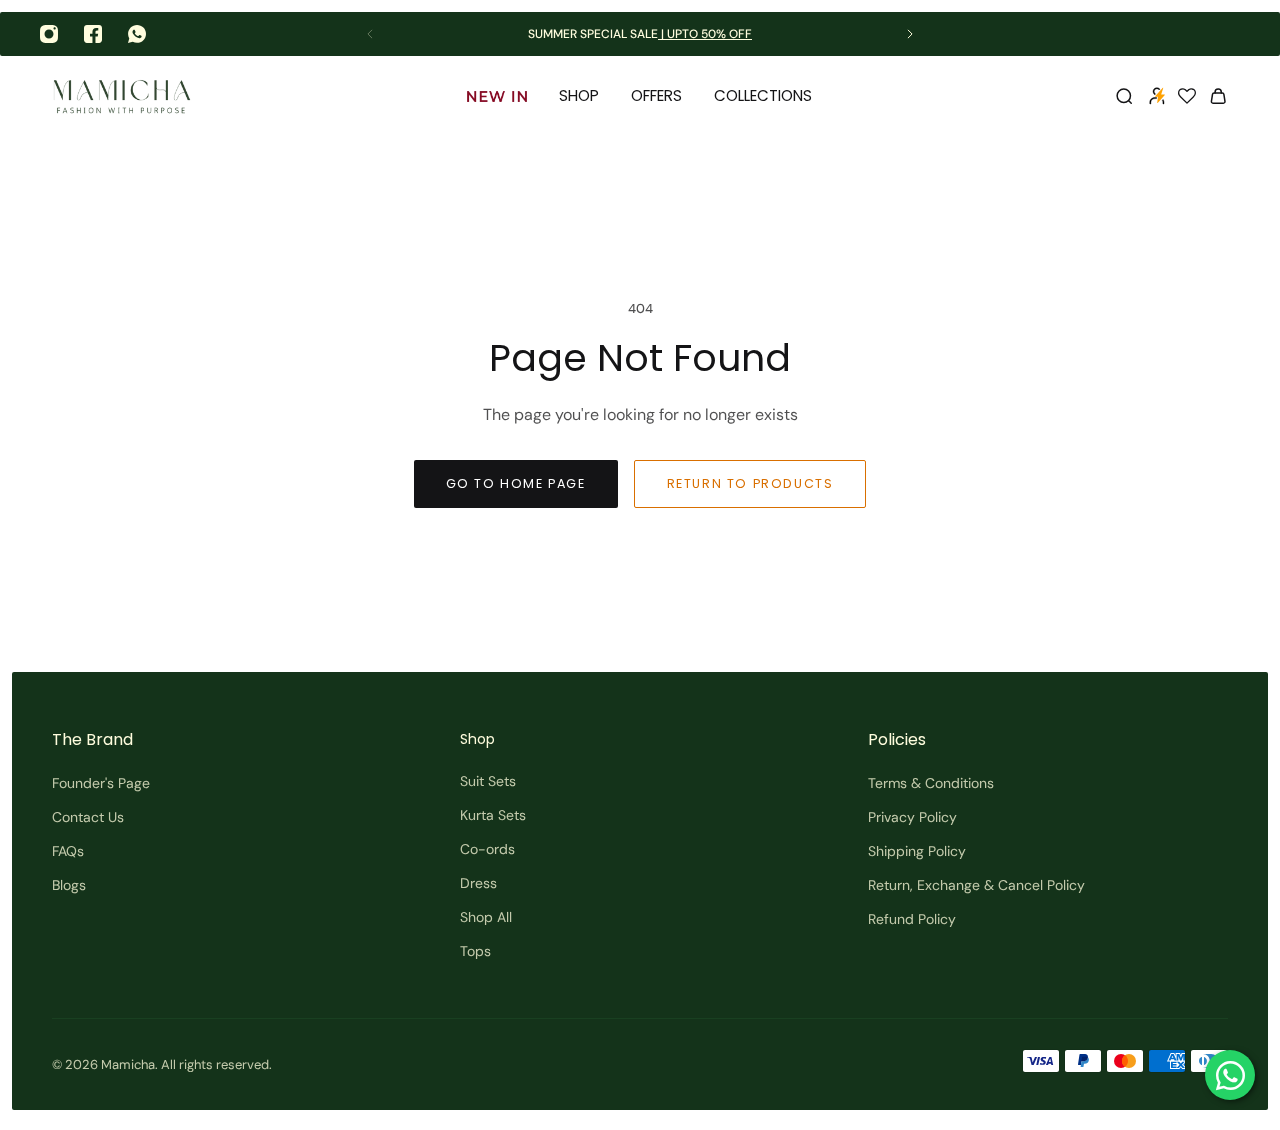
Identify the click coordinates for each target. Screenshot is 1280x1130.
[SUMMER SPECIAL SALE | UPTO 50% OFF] (640, 34)
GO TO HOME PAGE (516, 483)
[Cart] (1218, 96)
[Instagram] (49, 34)
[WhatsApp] (137, 34)
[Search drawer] (1124, 96)
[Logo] (122, 96)
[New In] (497, 96)
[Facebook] (93, 34)
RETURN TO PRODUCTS (750, 483)
